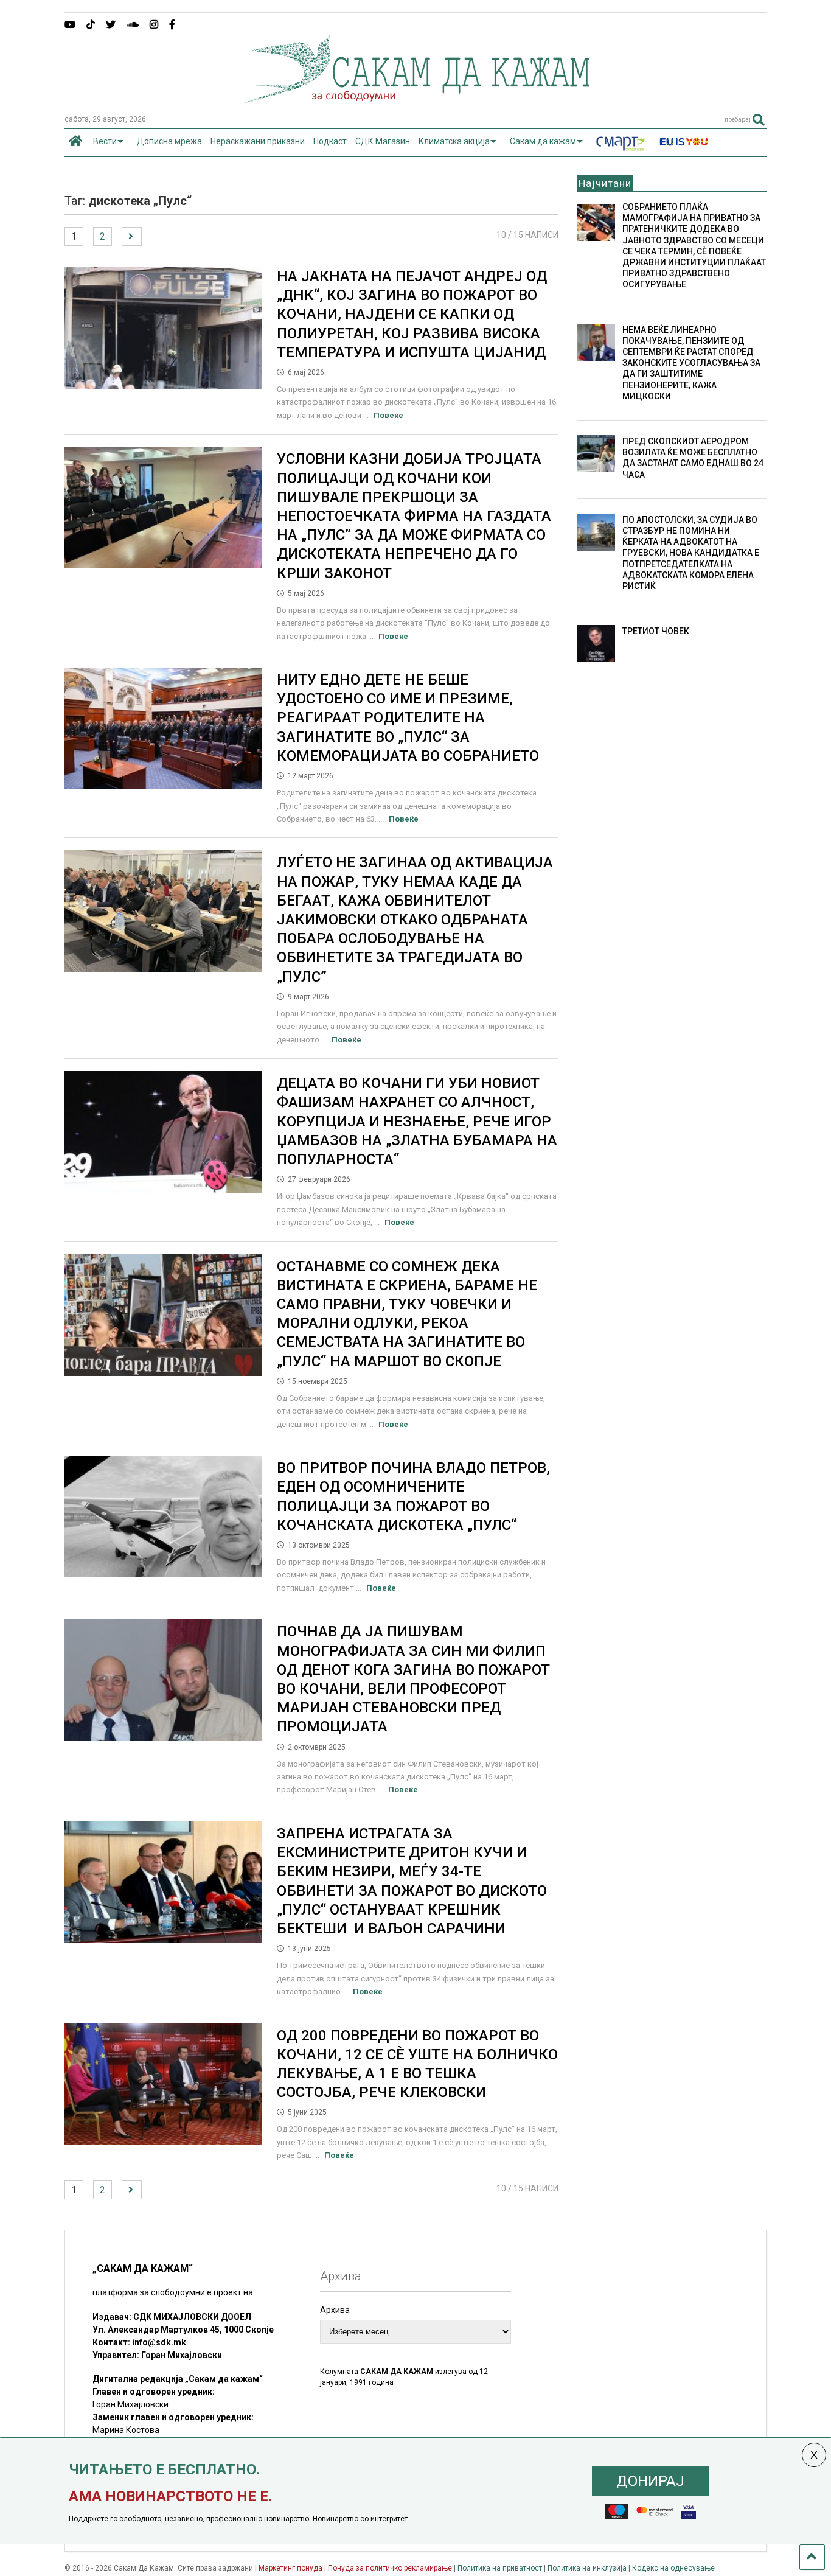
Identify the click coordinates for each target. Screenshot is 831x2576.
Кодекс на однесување (673, 2568)
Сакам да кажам (543, 141)
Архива (335, 2310)
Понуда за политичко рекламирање (390, 2568)
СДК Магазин (383, 141)
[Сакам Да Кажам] (416, 100)
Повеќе (388, 415)
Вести (105, 141)
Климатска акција (454, 141)
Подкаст (330, 141)
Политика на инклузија (587, 2568)
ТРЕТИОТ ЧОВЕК (656, 631)
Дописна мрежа (169, 141)
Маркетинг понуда (291, 2568)
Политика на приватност (500, 2568)
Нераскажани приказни (258, 141)
